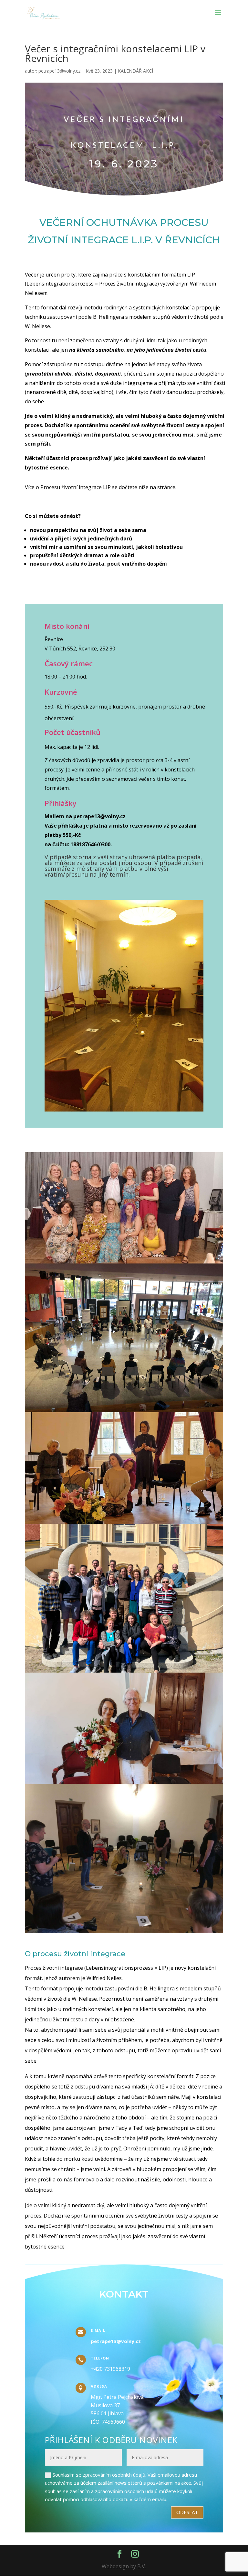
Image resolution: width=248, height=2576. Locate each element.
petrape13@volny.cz (59, 71)
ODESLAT (187, 2512)
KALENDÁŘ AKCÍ (135, 71)
